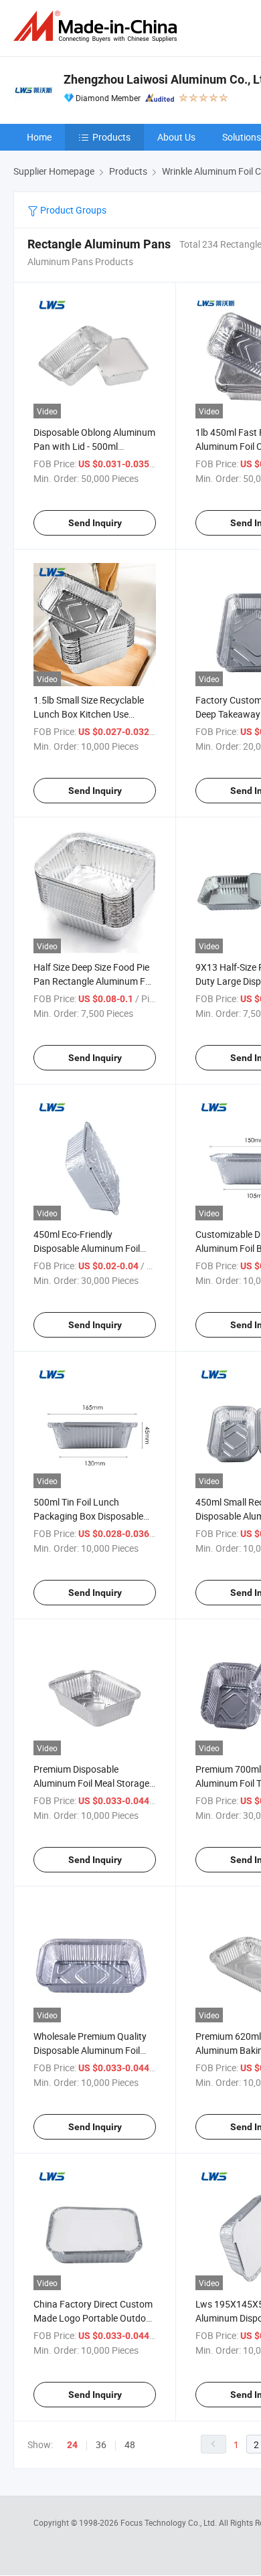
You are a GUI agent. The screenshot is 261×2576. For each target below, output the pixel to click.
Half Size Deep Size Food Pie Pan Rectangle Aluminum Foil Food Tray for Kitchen (94, 981)
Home (39, 137)
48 (130, 2444)
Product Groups (72, 210)
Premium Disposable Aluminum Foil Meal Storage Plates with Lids (91, 1783)
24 (72, 2445)
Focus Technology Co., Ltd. (170, 2522)
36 (101, 2444)
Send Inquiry (95, 523)
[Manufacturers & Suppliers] (98, 26)
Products (111, 137)
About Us (176, 137)
